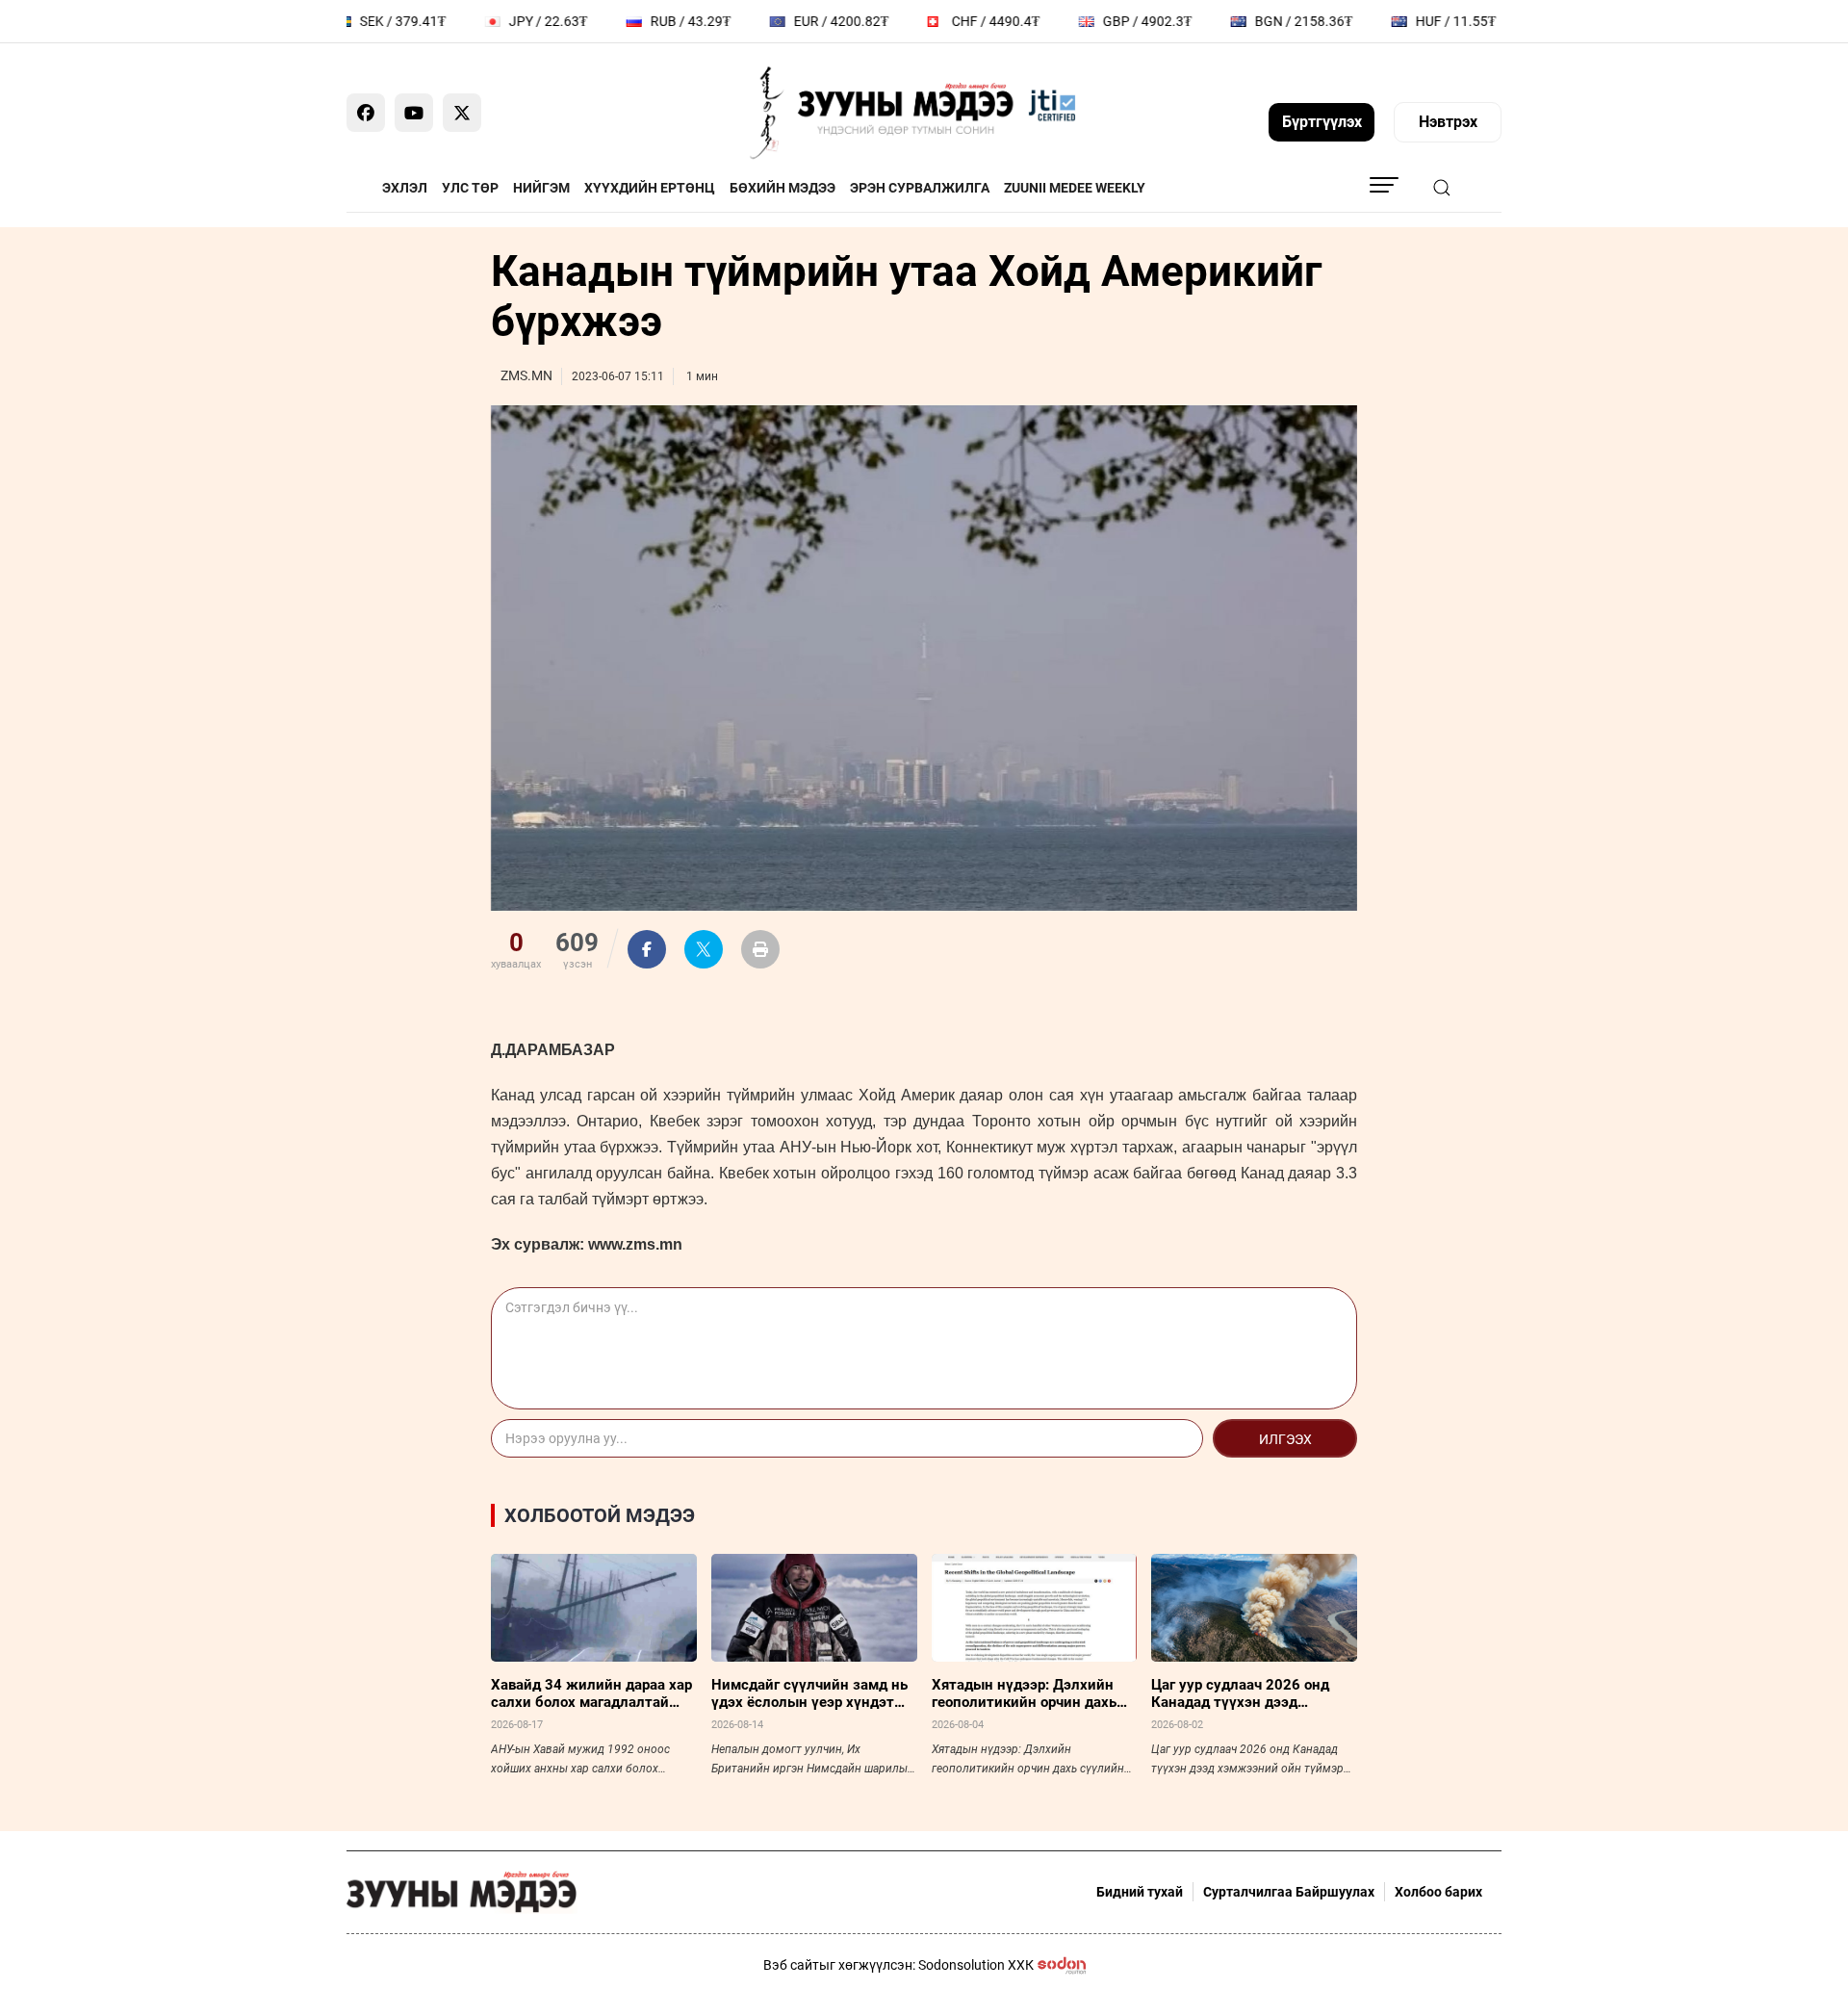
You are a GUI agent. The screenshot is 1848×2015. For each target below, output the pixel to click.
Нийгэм (541, 188)
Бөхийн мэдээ (783, 188)
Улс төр (470, 188)
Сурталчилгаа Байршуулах (1289, 1892)
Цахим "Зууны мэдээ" (1248, 188)
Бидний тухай (1140, 1892)
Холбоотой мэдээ (600, 1515)
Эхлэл (405, 188)
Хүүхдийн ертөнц (650, 188)
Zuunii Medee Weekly (1075, 188)
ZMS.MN (526, 375)
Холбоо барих (1438, 1892)
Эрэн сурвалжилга (920, 188)
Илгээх (1285, 1439)
